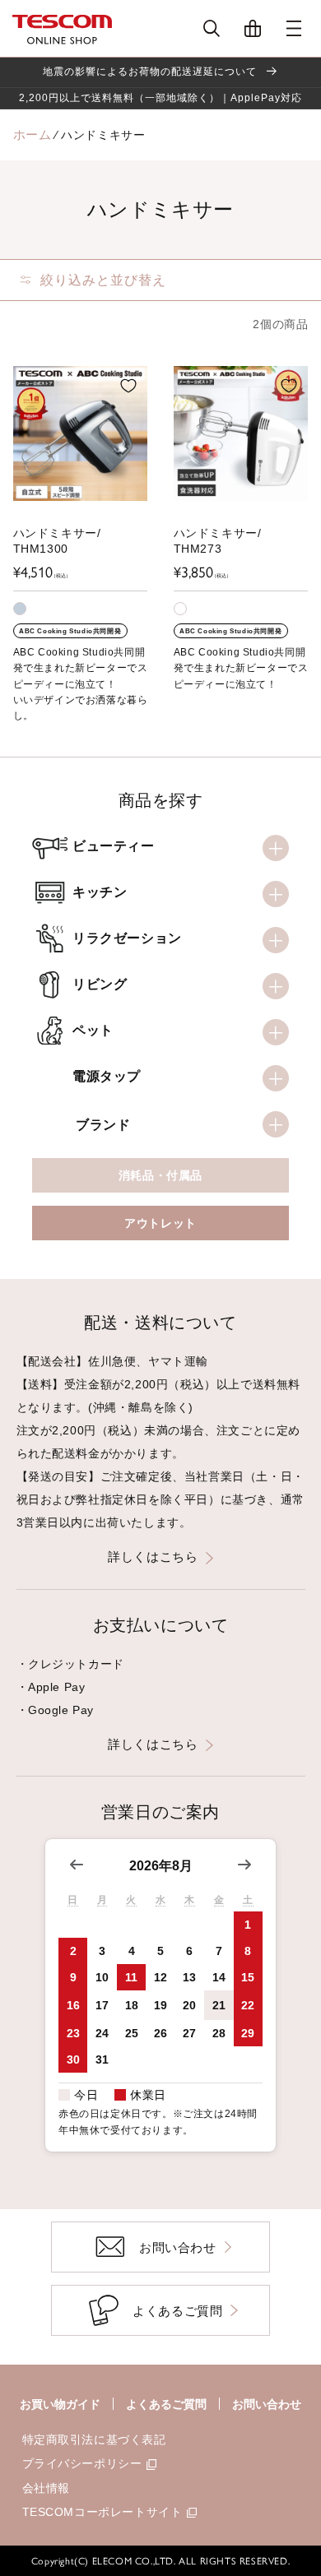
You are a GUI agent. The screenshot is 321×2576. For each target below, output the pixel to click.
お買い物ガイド (60, 2404)
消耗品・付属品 (160, 1175)
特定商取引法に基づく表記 (94, 2439)
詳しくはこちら (153, 1557)
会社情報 (46, 2488)
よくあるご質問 (166, 2404)
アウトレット (160, 1223)
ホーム (33, 134)
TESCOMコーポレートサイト (102, 2512)
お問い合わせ (267, 2404)
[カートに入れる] (128, 386)
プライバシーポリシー (82, 2463)
